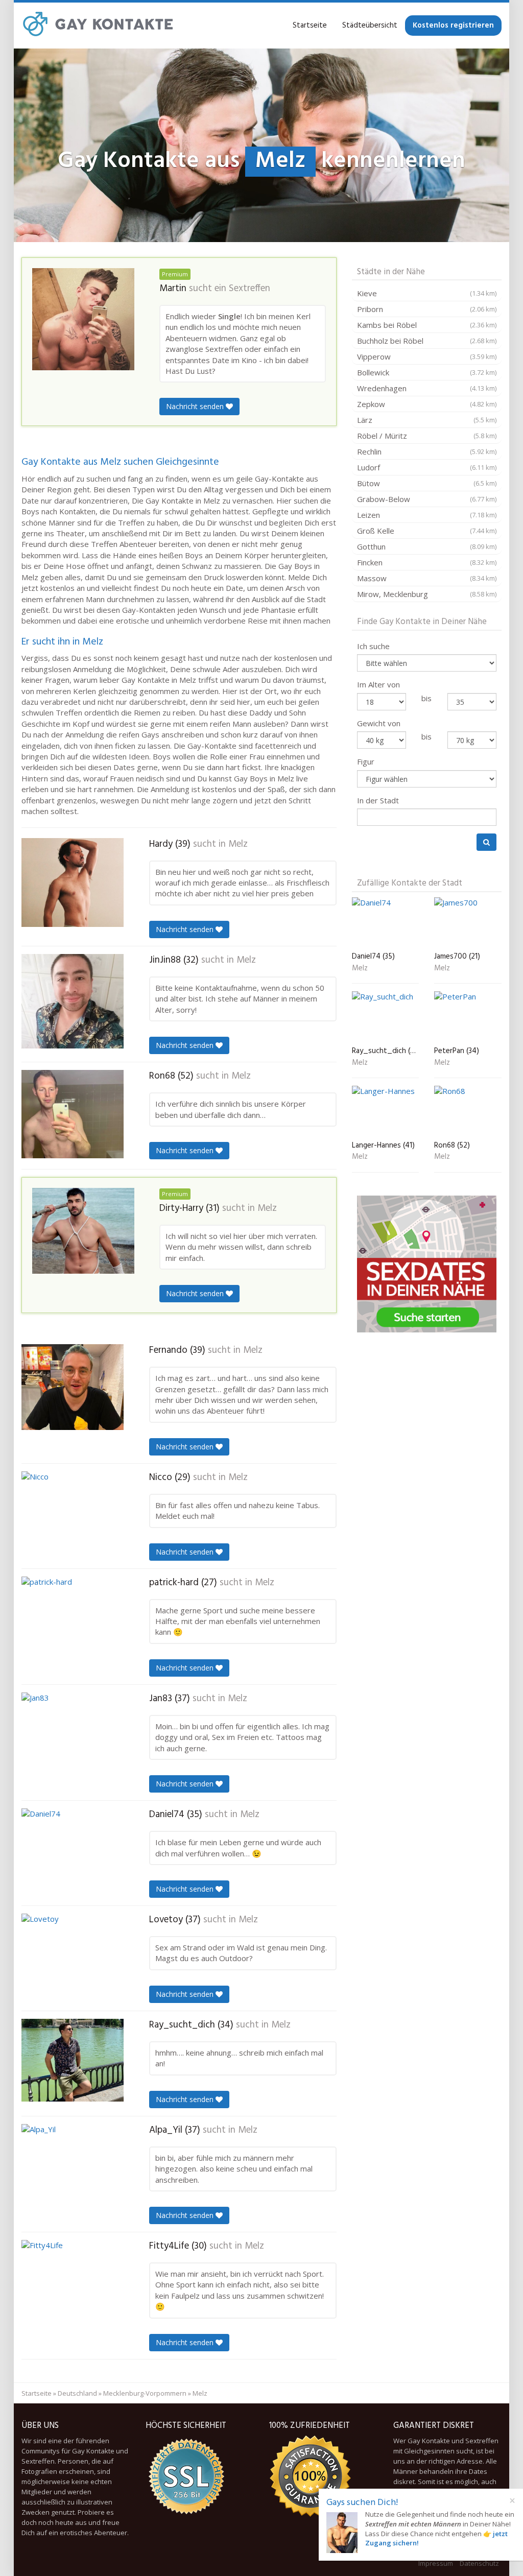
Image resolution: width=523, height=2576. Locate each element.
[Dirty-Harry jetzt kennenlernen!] (83, 1231)
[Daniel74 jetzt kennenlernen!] (73, 1850)
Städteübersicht (370, 26)
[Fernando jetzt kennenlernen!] (73, 1387)
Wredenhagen (427, 388)
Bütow (427, 483)
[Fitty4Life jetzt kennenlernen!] (73, 2287)
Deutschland (77, 2393)
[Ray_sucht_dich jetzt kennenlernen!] (73, 2060)
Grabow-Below (427, 499)
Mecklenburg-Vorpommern (145, 2393)
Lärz (427, 420)
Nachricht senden (196, 406)
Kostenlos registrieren (453, 26)
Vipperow (427, 356)
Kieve (427, 293)
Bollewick (427, 372)
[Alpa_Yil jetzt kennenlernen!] (73, 2167)
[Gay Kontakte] (98, 26)
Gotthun (427, 546)
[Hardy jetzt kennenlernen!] (73, 882)
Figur (366, 761)
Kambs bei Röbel (427, 325)
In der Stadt (378, 800)
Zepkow (427, 404)
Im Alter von (378, 684)
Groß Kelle (427, 531)
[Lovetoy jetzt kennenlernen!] (73, 1957)
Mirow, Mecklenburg (427, 594)
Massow (427, 578)
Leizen (427, 515)
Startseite (310, 26)
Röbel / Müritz (427, 436)
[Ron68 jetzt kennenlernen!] (73, 1114)
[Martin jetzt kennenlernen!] (83, 319)
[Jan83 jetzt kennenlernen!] (73, 1737)
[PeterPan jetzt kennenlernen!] (468, 1017)
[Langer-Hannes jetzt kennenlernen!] (386, 1111)
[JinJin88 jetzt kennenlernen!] (73, 1001)
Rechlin (427, 451)
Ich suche (373, 646)
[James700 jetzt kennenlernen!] (468, 923)
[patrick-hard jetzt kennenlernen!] (73, 1624)
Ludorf (427, 467)
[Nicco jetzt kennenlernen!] (73, 1514)
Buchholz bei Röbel (427, 341)
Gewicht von (379, 723)
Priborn (427, 309)
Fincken (427, 562)
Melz (238, 844)
